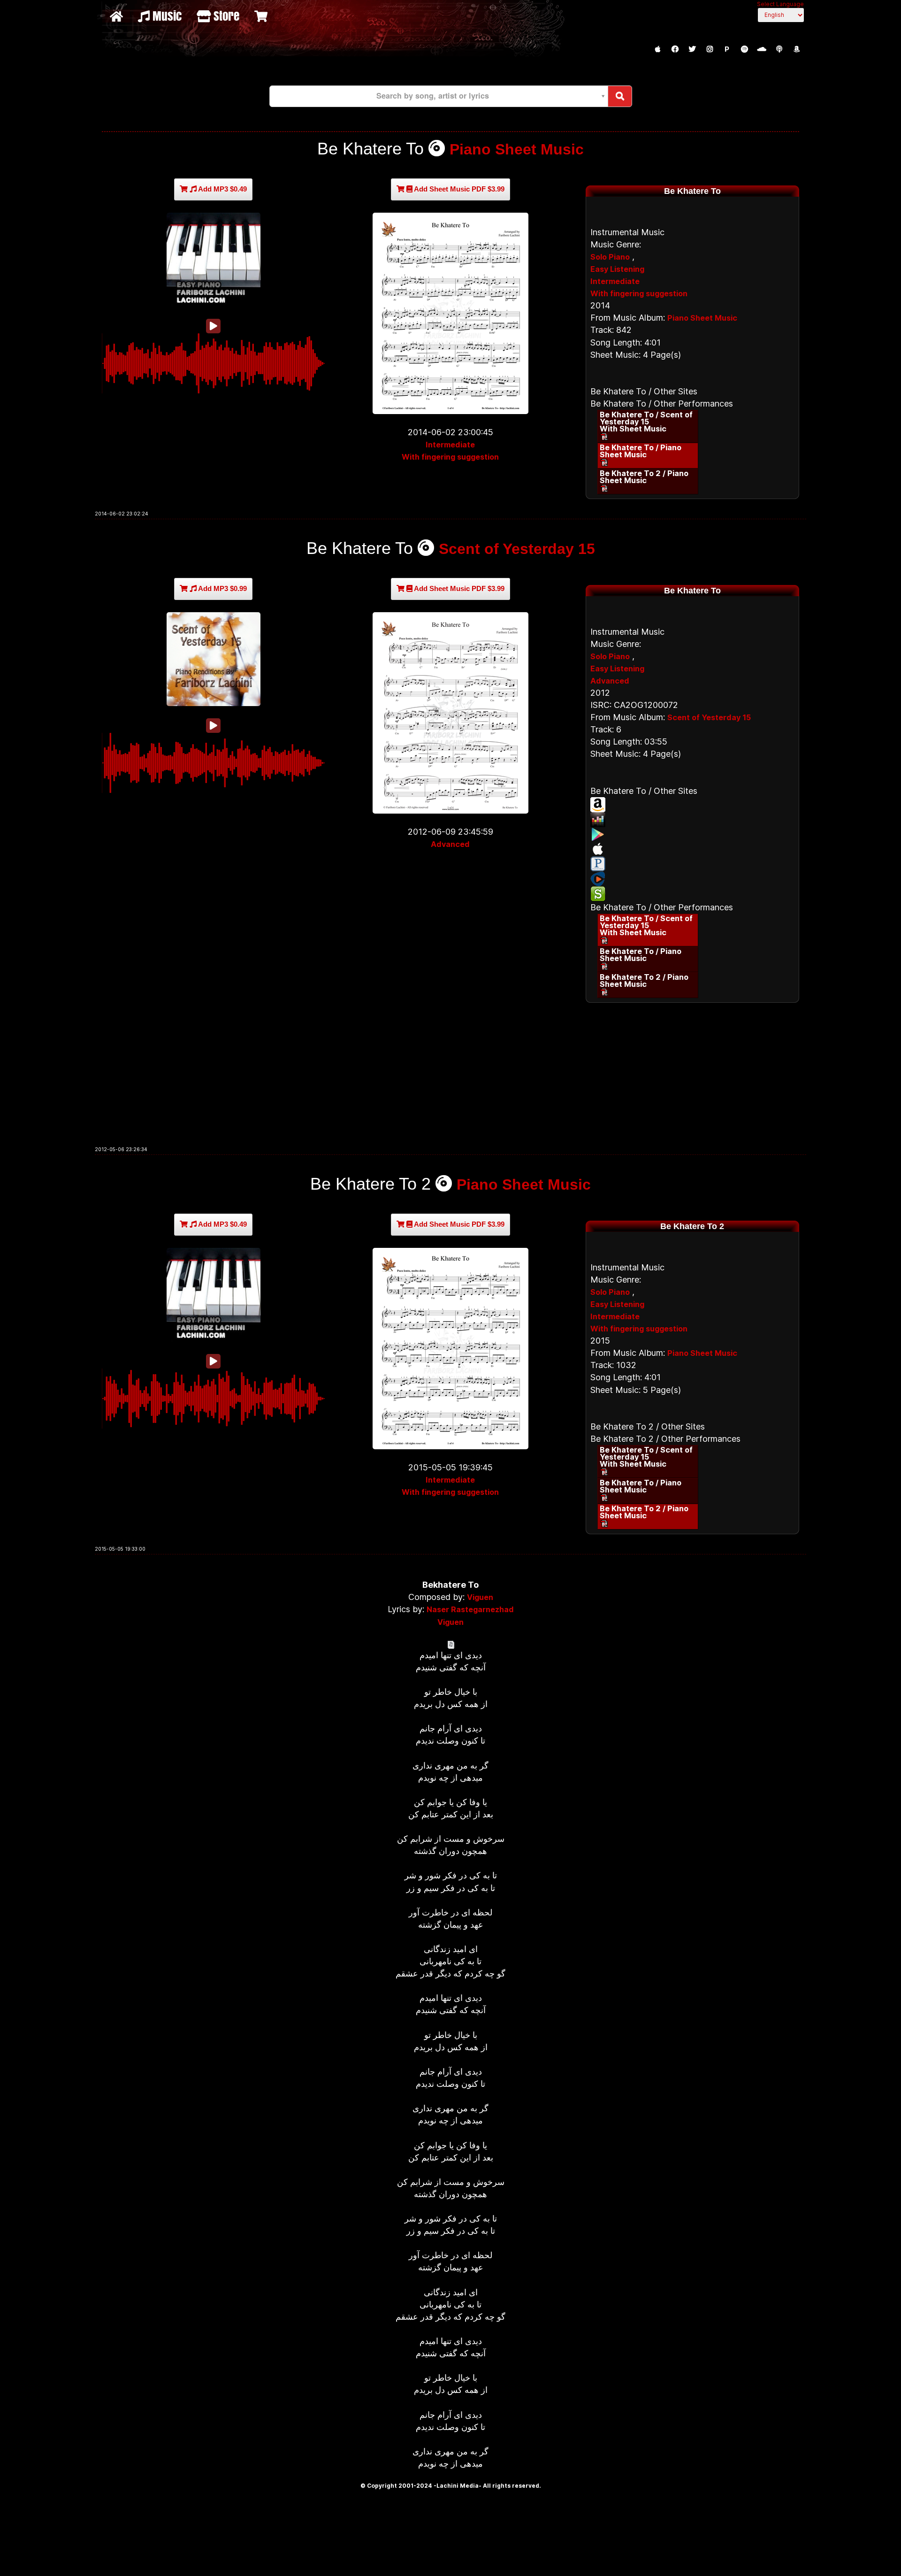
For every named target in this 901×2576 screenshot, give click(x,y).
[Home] (118, 16)
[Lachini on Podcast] (779, 49)
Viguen (480, 1597)
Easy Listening (617, 269)
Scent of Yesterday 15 (517, 549)
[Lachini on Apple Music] (657, 49)
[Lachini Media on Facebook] (675, 49)
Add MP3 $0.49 (222, 189)
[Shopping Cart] (262, 16)
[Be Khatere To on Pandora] (692, 864)
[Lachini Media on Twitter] (692, 49)
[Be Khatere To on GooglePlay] (692, 834)
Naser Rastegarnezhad (470, 1609)
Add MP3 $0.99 (222, 588)
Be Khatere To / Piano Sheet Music (641, 451)
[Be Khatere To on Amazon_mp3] (692, 805)
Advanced (450, 844)
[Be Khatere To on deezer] (692, 820)
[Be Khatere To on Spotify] (692, 894)
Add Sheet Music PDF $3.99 (458, 189)
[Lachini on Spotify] (744, 49)
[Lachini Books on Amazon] (796, 49)
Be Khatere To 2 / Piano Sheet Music (644, 477)
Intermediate (450, 445)
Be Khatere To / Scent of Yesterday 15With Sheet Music (646, 422)
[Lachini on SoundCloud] (762, 49)
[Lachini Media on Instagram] (710, 49)
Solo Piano (610, 257)
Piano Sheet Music (517, 149)
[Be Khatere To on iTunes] (692, 849)
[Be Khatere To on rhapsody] (692, 879)
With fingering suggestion (450, 457)
